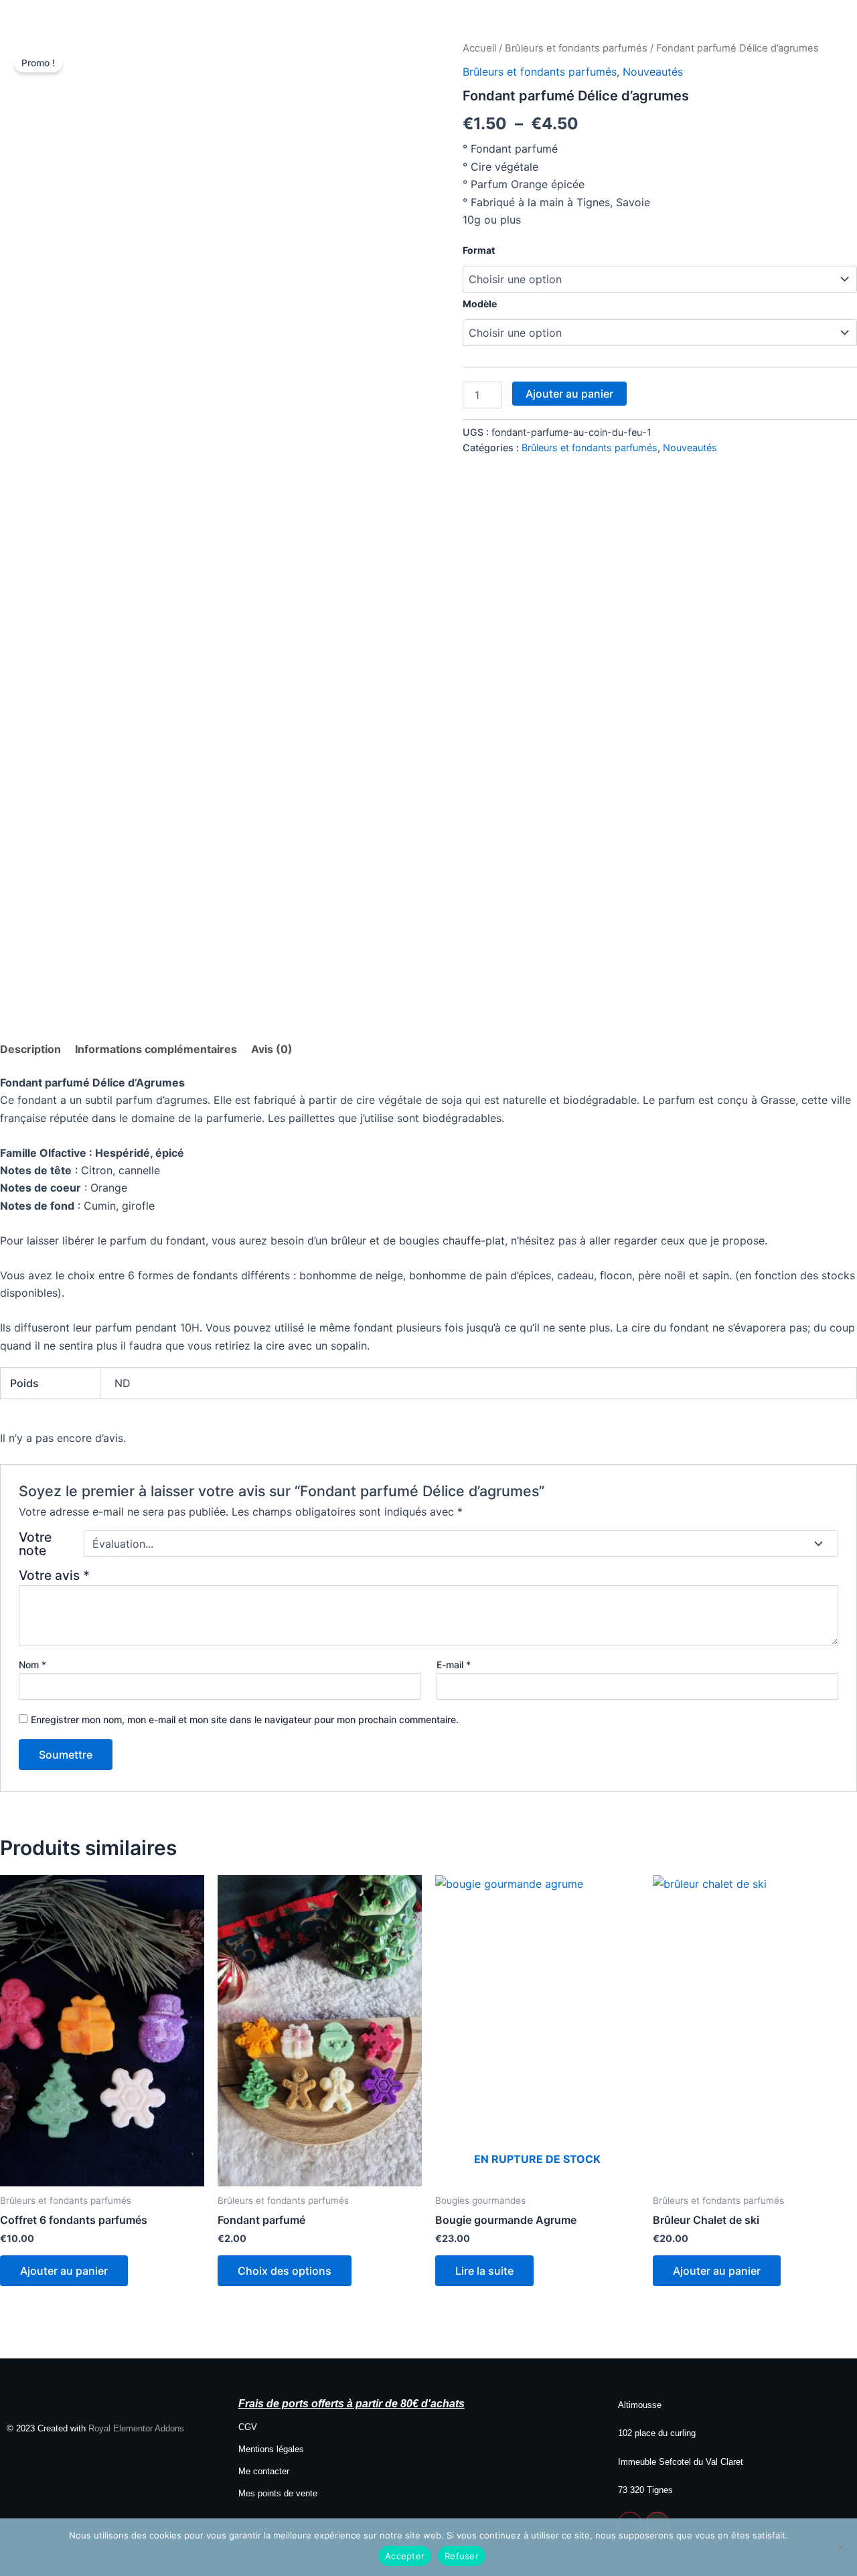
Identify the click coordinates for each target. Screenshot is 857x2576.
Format (479, 250)
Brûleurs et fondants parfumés (576, 48)
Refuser (462, 2556)
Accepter (405, 2556)
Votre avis (54, 1575)
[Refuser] (840, 2547)
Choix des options (285, 2271)
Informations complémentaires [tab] (156, 1049)
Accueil (479, 48)
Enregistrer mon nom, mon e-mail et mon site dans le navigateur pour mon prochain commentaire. (245, 1719)
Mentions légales (271, 2449)
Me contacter (264, 2471)
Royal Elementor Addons (136, 2428)
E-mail (454, 1665)
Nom (32, 1665)
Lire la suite (484, 2271)
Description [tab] (30, 1049)
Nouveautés (653, 72)
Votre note (35, 1544)
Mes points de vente (278, 2493)
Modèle (480, 304)
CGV (248, 2427)
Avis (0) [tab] (272, 1049)
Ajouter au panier (569, 394)
